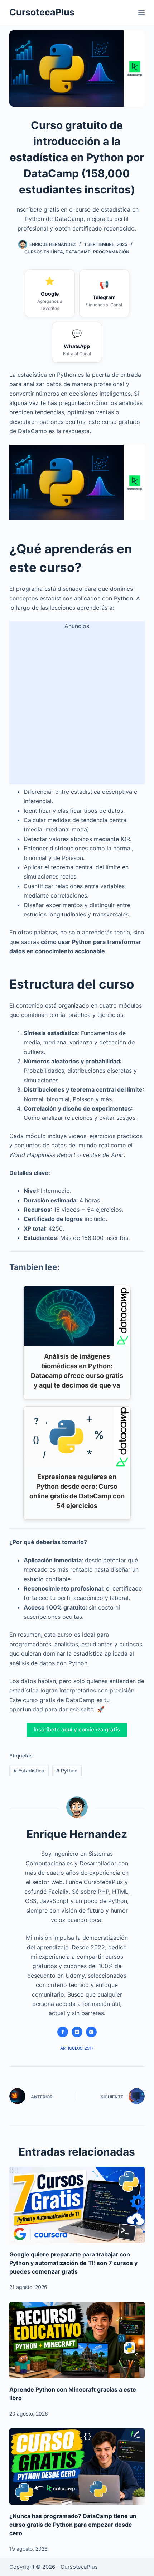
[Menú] (141, 13)
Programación (111, 252)
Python (67, 1771)
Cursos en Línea (44, 252)
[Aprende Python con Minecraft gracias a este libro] (77, 2340)
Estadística (29, 1771)
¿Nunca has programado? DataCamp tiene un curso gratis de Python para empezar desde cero (73, 2525)
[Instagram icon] (91, 2032)
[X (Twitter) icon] (77, 2032)
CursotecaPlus (42, 12)
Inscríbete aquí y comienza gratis (77, 1729)
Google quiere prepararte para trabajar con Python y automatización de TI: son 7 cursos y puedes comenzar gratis (73, 2263)
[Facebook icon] (63, 2032)
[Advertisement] (77, 707)
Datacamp (78, 252)
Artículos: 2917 (77, 2048)
